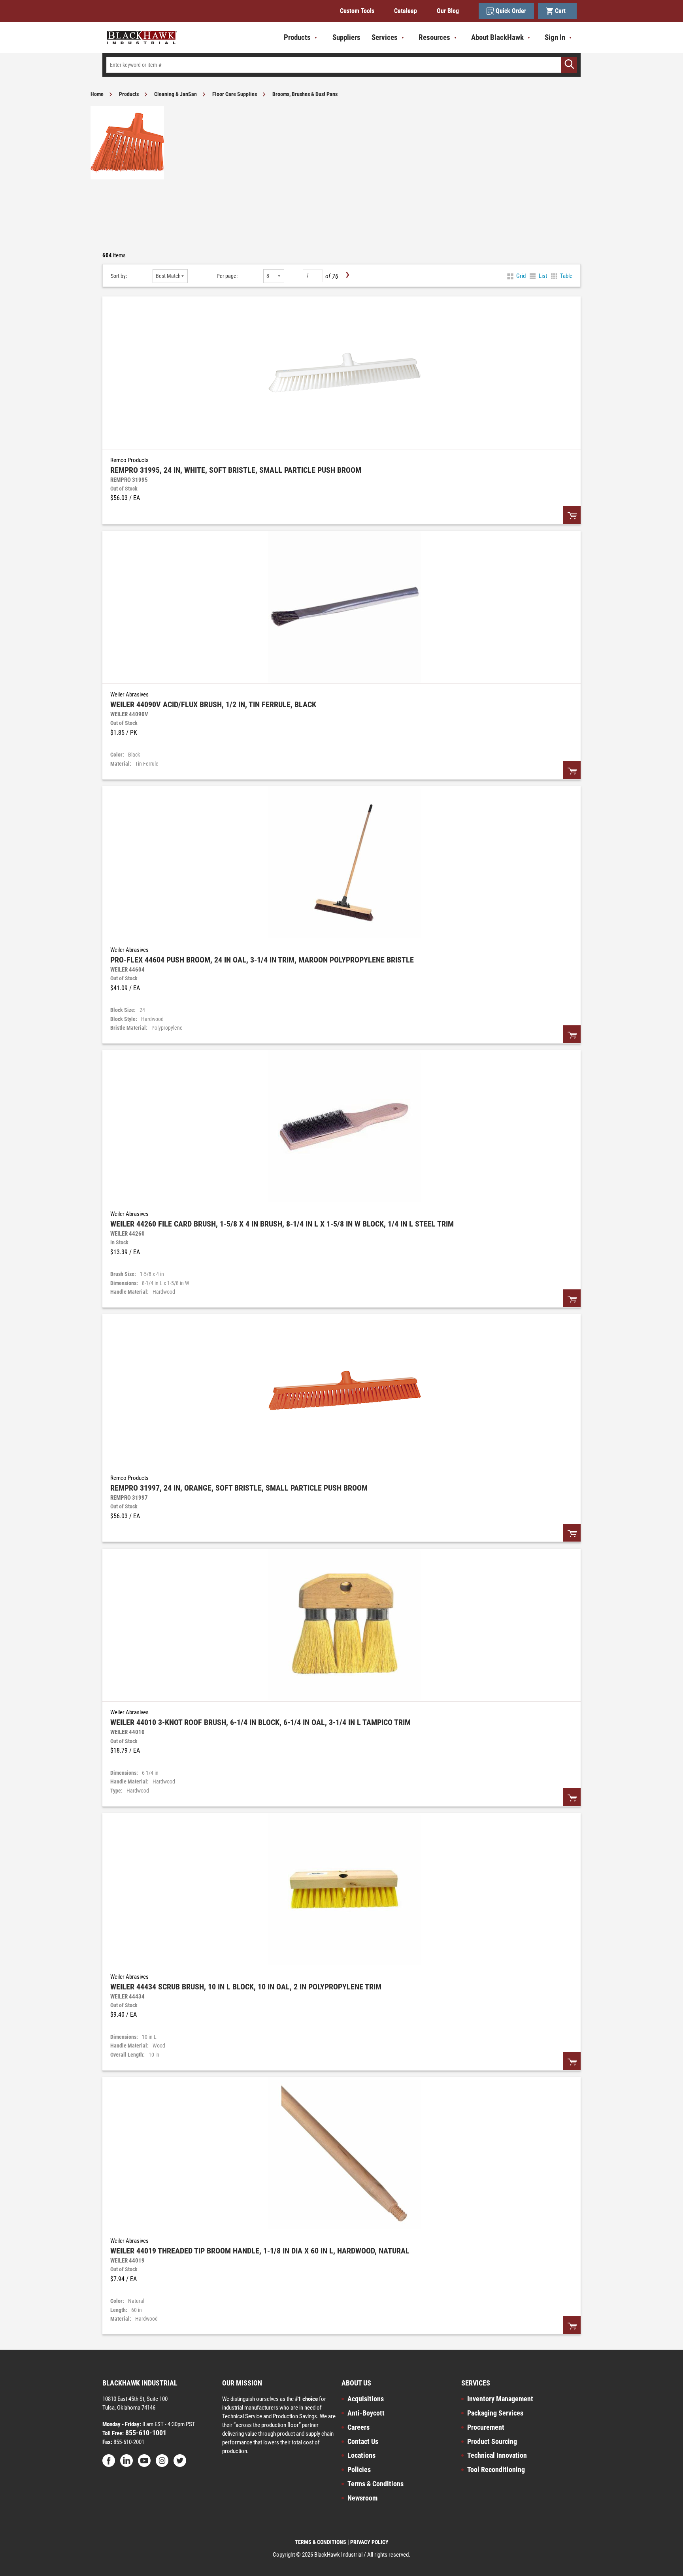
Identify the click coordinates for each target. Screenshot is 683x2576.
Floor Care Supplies (235, 94)
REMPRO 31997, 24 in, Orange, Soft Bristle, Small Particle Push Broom (239, 1488)
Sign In (555, 37)
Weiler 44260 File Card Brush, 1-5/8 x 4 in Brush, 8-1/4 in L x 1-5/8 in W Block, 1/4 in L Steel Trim (282, 1224)
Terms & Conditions (375, 2484)
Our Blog (448, 11)
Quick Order (511, 11)
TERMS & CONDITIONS (321, 2542)
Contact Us (363, 2441)
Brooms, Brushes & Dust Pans (305, 94)
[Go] (569, 65)
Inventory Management (500, 2399)
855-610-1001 (145, 2433)
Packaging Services (495, 2413)
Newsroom (362, 2498)
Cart (562, 11)
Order (572, 515)
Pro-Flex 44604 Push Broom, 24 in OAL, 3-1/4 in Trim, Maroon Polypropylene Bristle (262, 960)
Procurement (486, 2427)
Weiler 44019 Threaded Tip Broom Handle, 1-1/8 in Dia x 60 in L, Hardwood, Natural (260, 2251)
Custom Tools (357, 11)
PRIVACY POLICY (369, 2542)
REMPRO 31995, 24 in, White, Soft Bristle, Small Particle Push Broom (236, 470)
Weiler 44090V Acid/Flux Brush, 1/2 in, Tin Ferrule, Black (213, 704)
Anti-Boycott (366, 2413)
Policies (359, 2469)
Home (97, 94)
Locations (361, 2455)
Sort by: (119, 276)
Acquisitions (366, 2399)
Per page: (227, 276)
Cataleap (406, 11)
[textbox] (341, 65)
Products (129, 94)
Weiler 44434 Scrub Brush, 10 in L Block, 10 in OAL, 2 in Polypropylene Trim (246, 1987)
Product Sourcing (492, 2441)
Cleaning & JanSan (175, 94)
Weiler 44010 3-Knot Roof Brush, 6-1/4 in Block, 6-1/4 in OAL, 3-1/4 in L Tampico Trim (260, 1722)
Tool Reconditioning (496, 2469)
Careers (358, 2427)
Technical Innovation (497, 2455)
